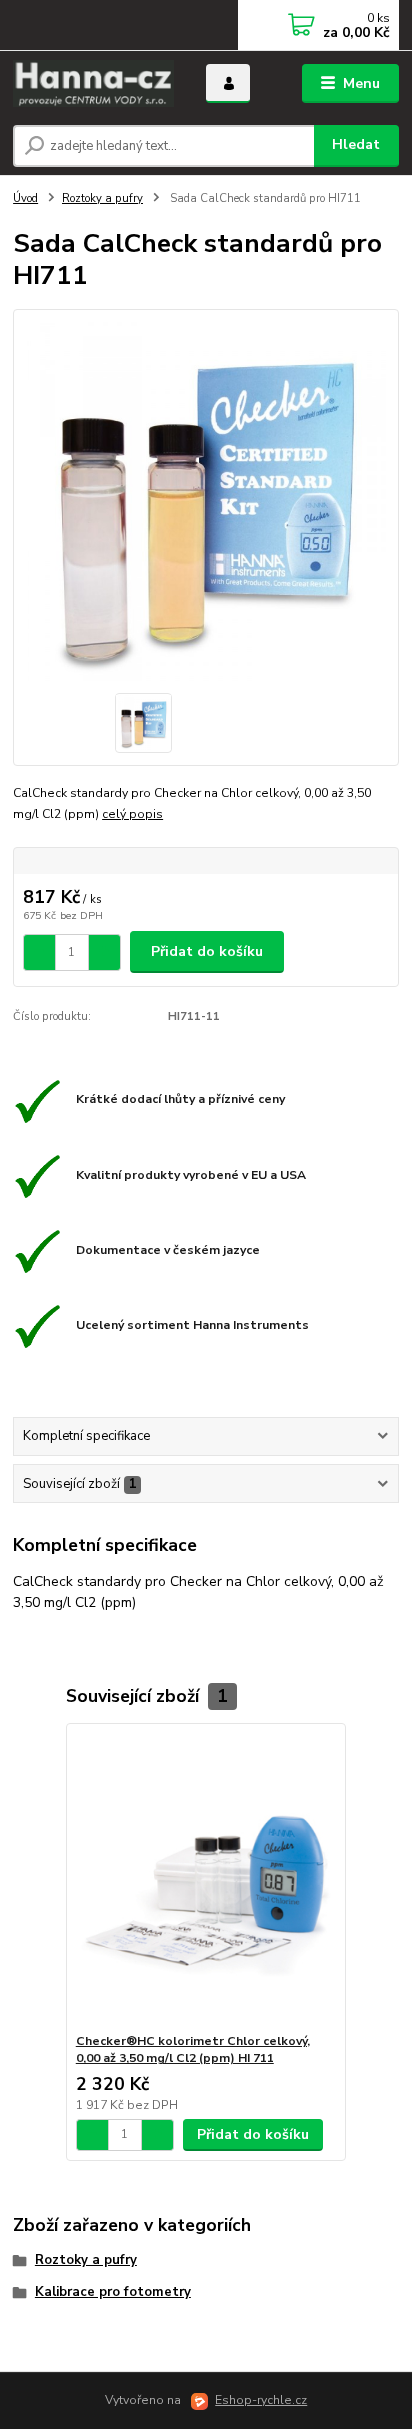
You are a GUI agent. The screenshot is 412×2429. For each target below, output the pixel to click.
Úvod (25, 198)
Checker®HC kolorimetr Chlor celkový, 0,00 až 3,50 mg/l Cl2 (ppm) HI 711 (193, 2050)
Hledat (356, 144)
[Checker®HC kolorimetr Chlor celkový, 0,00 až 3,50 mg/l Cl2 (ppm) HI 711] (206, 1878)
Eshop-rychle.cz (261, 2400)
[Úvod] (93, 83)
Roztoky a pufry (102, 198)
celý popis (132, 814)
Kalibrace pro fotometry (113, 2292)
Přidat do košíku (207, 951)
